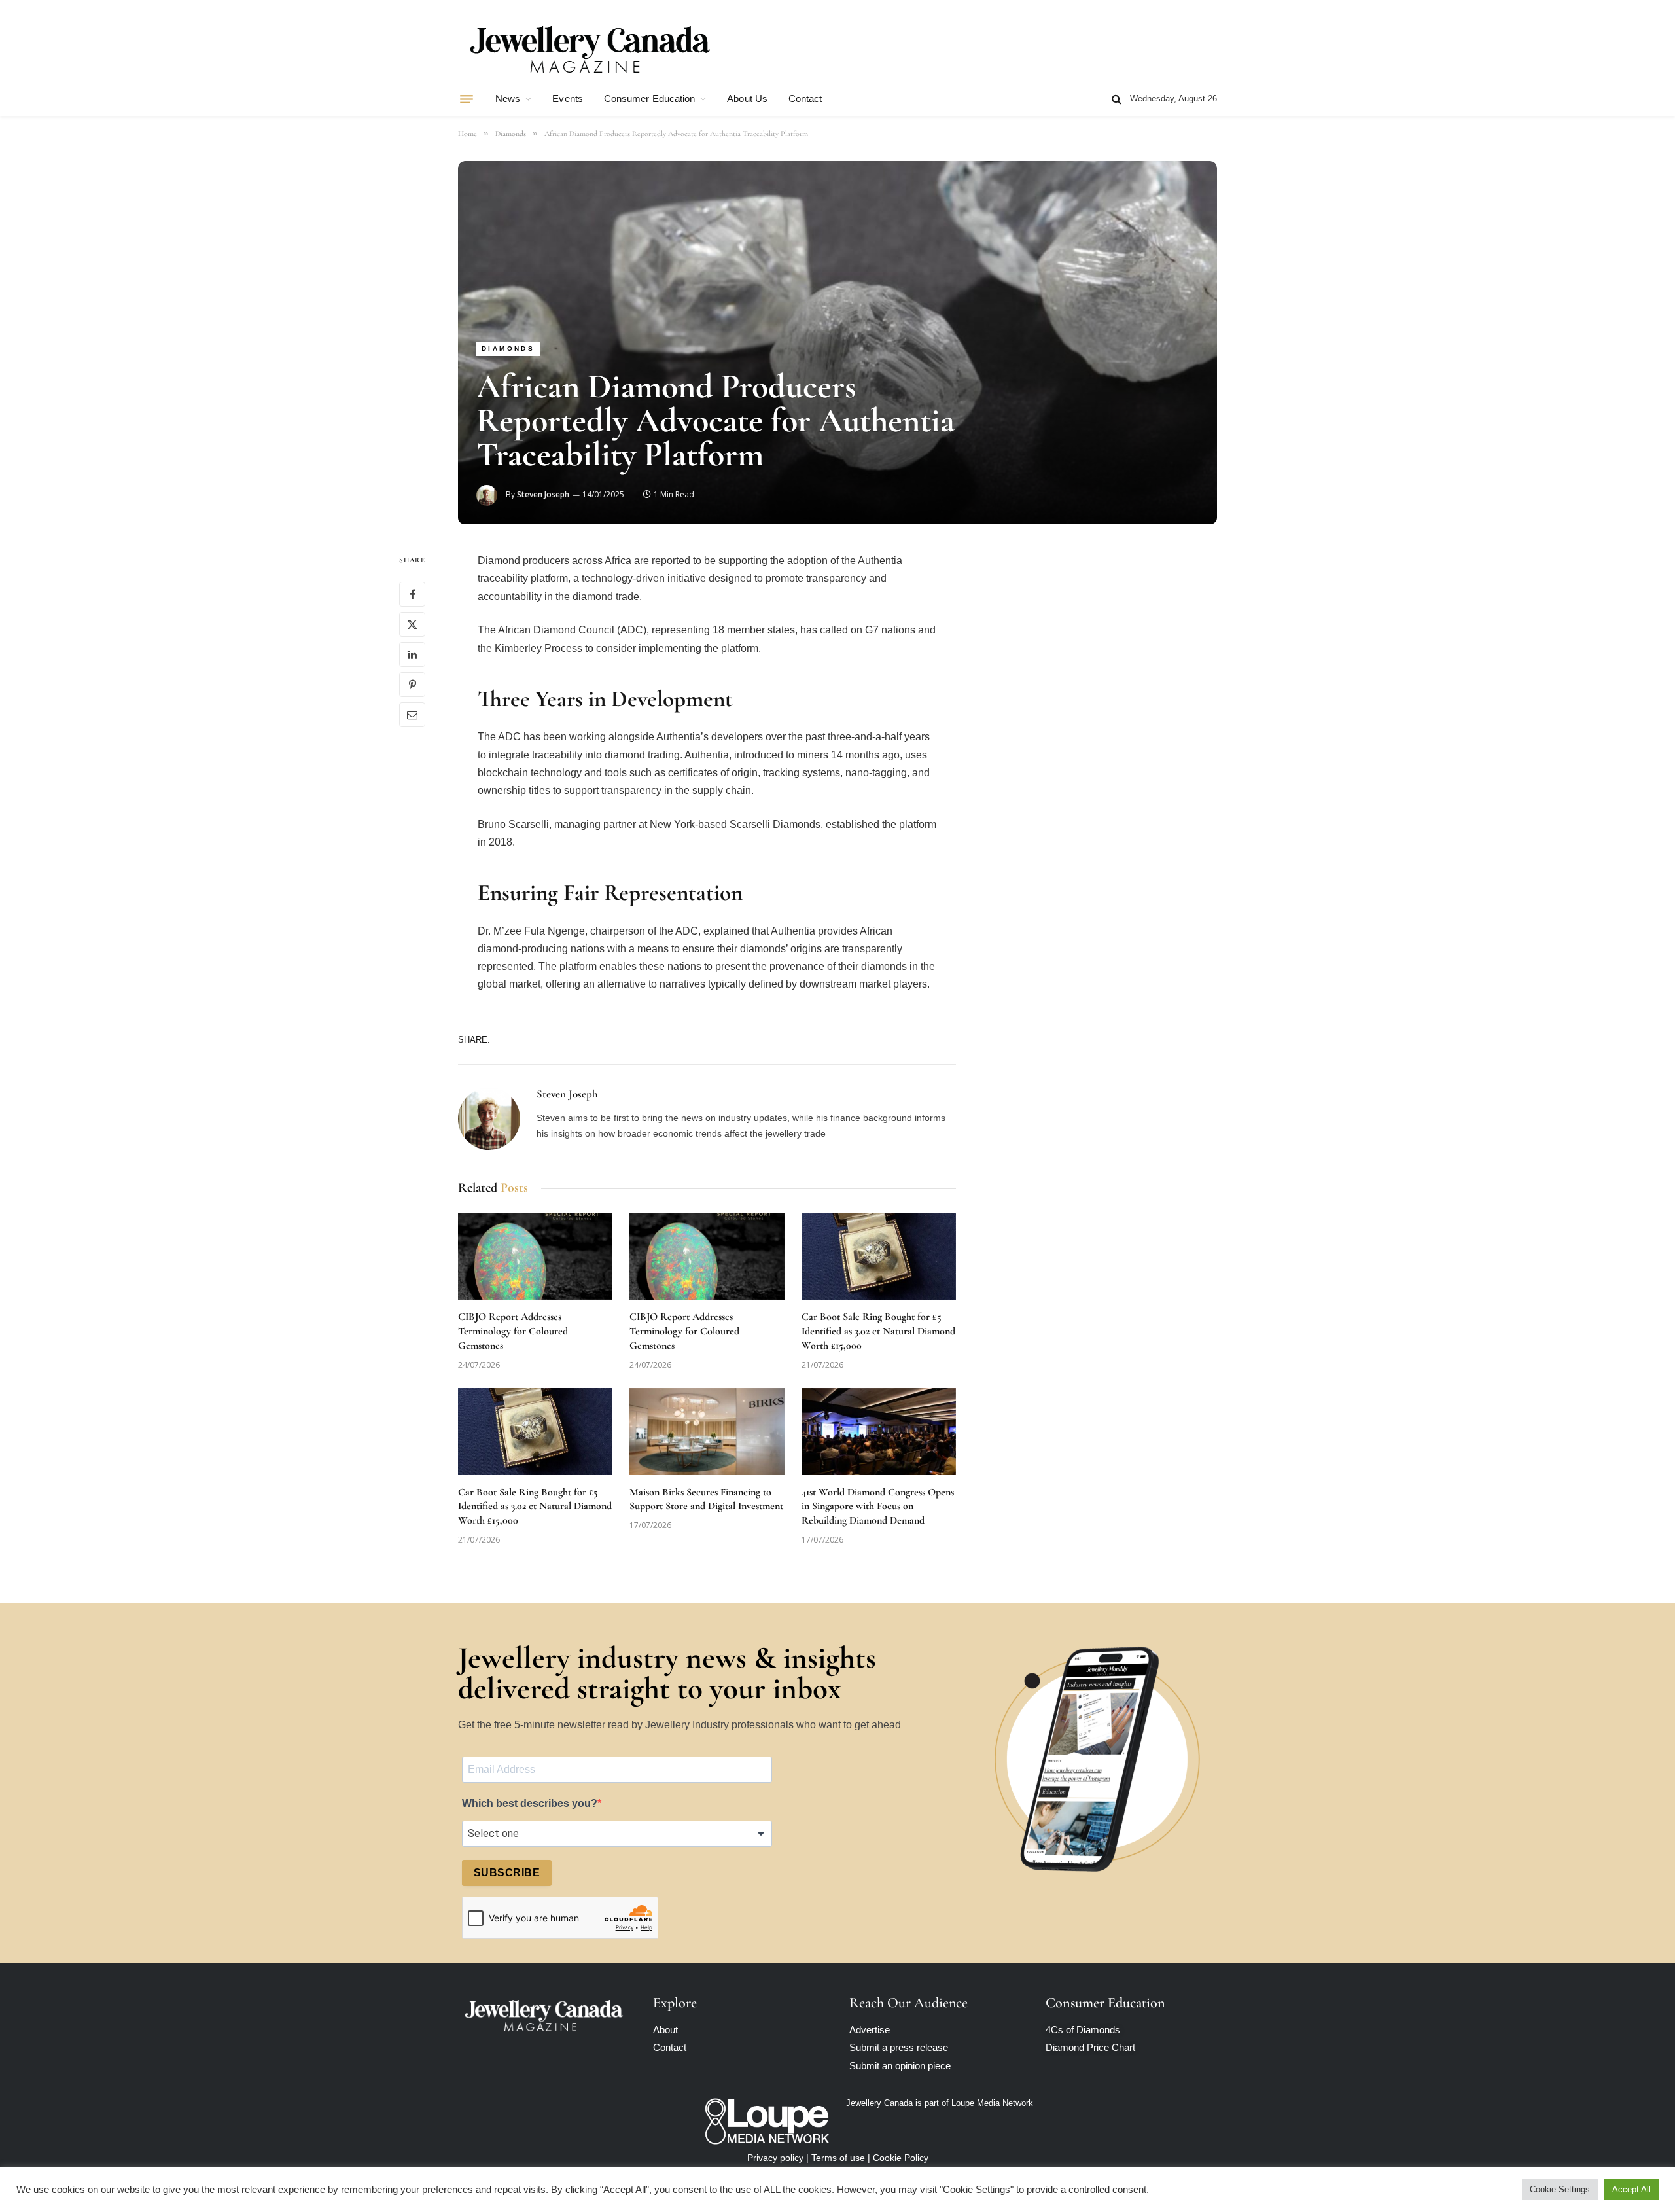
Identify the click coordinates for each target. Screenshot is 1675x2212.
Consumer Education (649, 98)
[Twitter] (412, 625)
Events (567, 98)
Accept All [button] (1631, 2189)
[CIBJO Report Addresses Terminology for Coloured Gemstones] (535, 1256)
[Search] (1117, 99)
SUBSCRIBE (507, 1873)
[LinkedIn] (412, 655)
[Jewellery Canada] (589, 48)
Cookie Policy (901, 2158)
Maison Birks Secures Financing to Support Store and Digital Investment (706, 1499)
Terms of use (838, 2158)
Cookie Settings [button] (1560, 2189)
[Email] (412, 715)
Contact (805, 98)
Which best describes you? (530, 1803)
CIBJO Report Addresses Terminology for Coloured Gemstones (513, 1331)
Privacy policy (775, 2158)
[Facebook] (412, 595)
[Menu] (467, 99)
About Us (747, 98)
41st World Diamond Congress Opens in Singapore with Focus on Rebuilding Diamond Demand (878, 1507)
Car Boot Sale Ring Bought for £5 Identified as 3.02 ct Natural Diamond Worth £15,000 (878, 1331)
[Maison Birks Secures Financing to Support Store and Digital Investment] (707, 1432)
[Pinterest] (412, 685)
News (508, 98)
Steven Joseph (543, 494)
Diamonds (508, 348)
